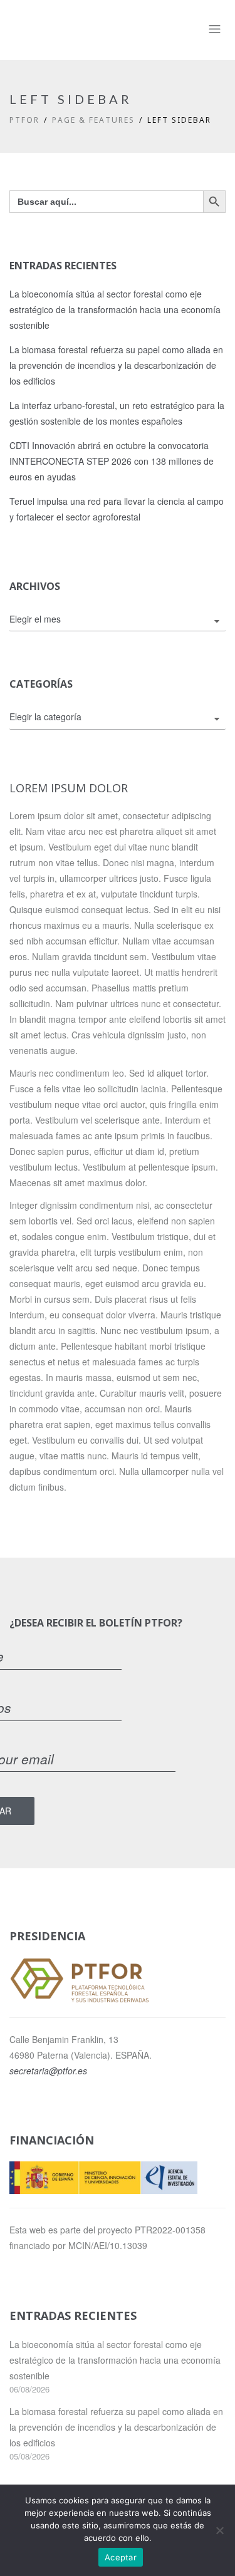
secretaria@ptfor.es (48, 2071)
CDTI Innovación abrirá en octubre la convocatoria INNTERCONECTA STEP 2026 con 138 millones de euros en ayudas (112, 461)
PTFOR (24, 120)
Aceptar (121, 2557)
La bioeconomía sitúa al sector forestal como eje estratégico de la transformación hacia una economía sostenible (115, 309)
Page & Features (93, 120)
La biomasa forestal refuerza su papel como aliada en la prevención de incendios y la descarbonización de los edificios (116, 365)
